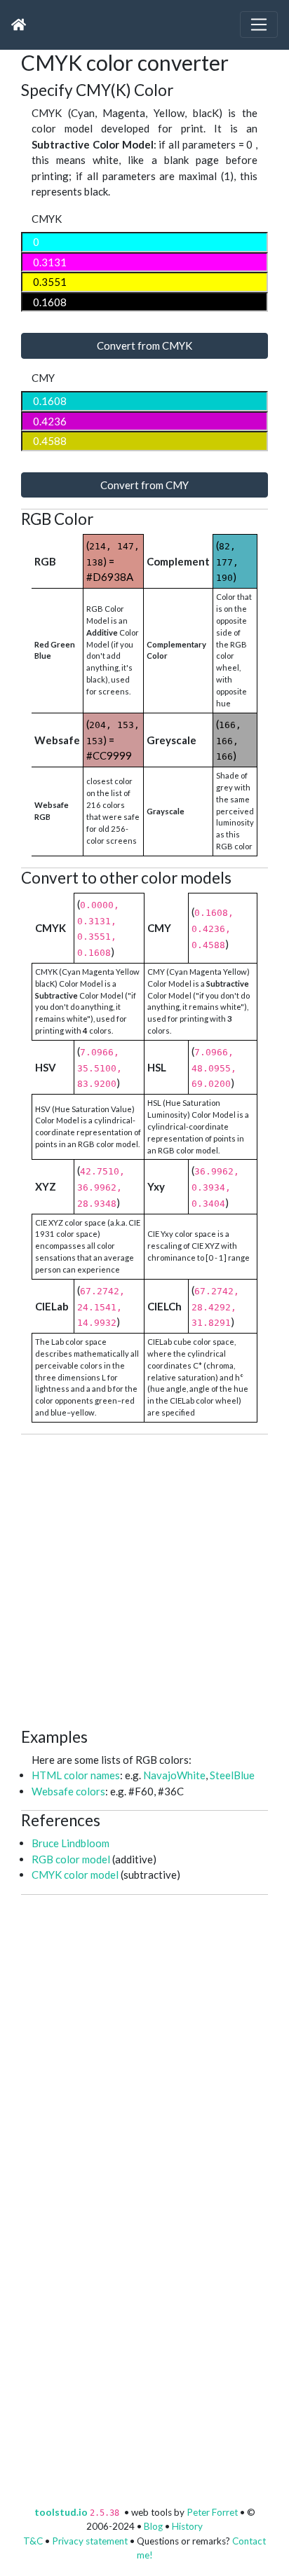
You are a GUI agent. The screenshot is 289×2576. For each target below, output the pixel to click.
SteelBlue (232, 1775)
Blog (153, 2526)
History (187, 2526)
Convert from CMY (144, 485)
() (227, 561)
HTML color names (76, 1775)
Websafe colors (68, 1791)
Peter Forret (212, 2512)
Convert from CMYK (144, 345)
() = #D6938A (113, 561)
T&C (33, 2541)
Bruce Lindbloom (70, 1843)
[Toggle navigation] (259, 25)
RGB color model (71, 1859)
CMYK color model (75, 1875)
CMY (43, 378)
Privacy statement (90, 2541)
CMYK (47, 219)
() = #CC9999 (113, 740)
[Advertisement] (144, 1579)
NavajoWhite (174, 1775)
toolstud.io (61, 2512)
